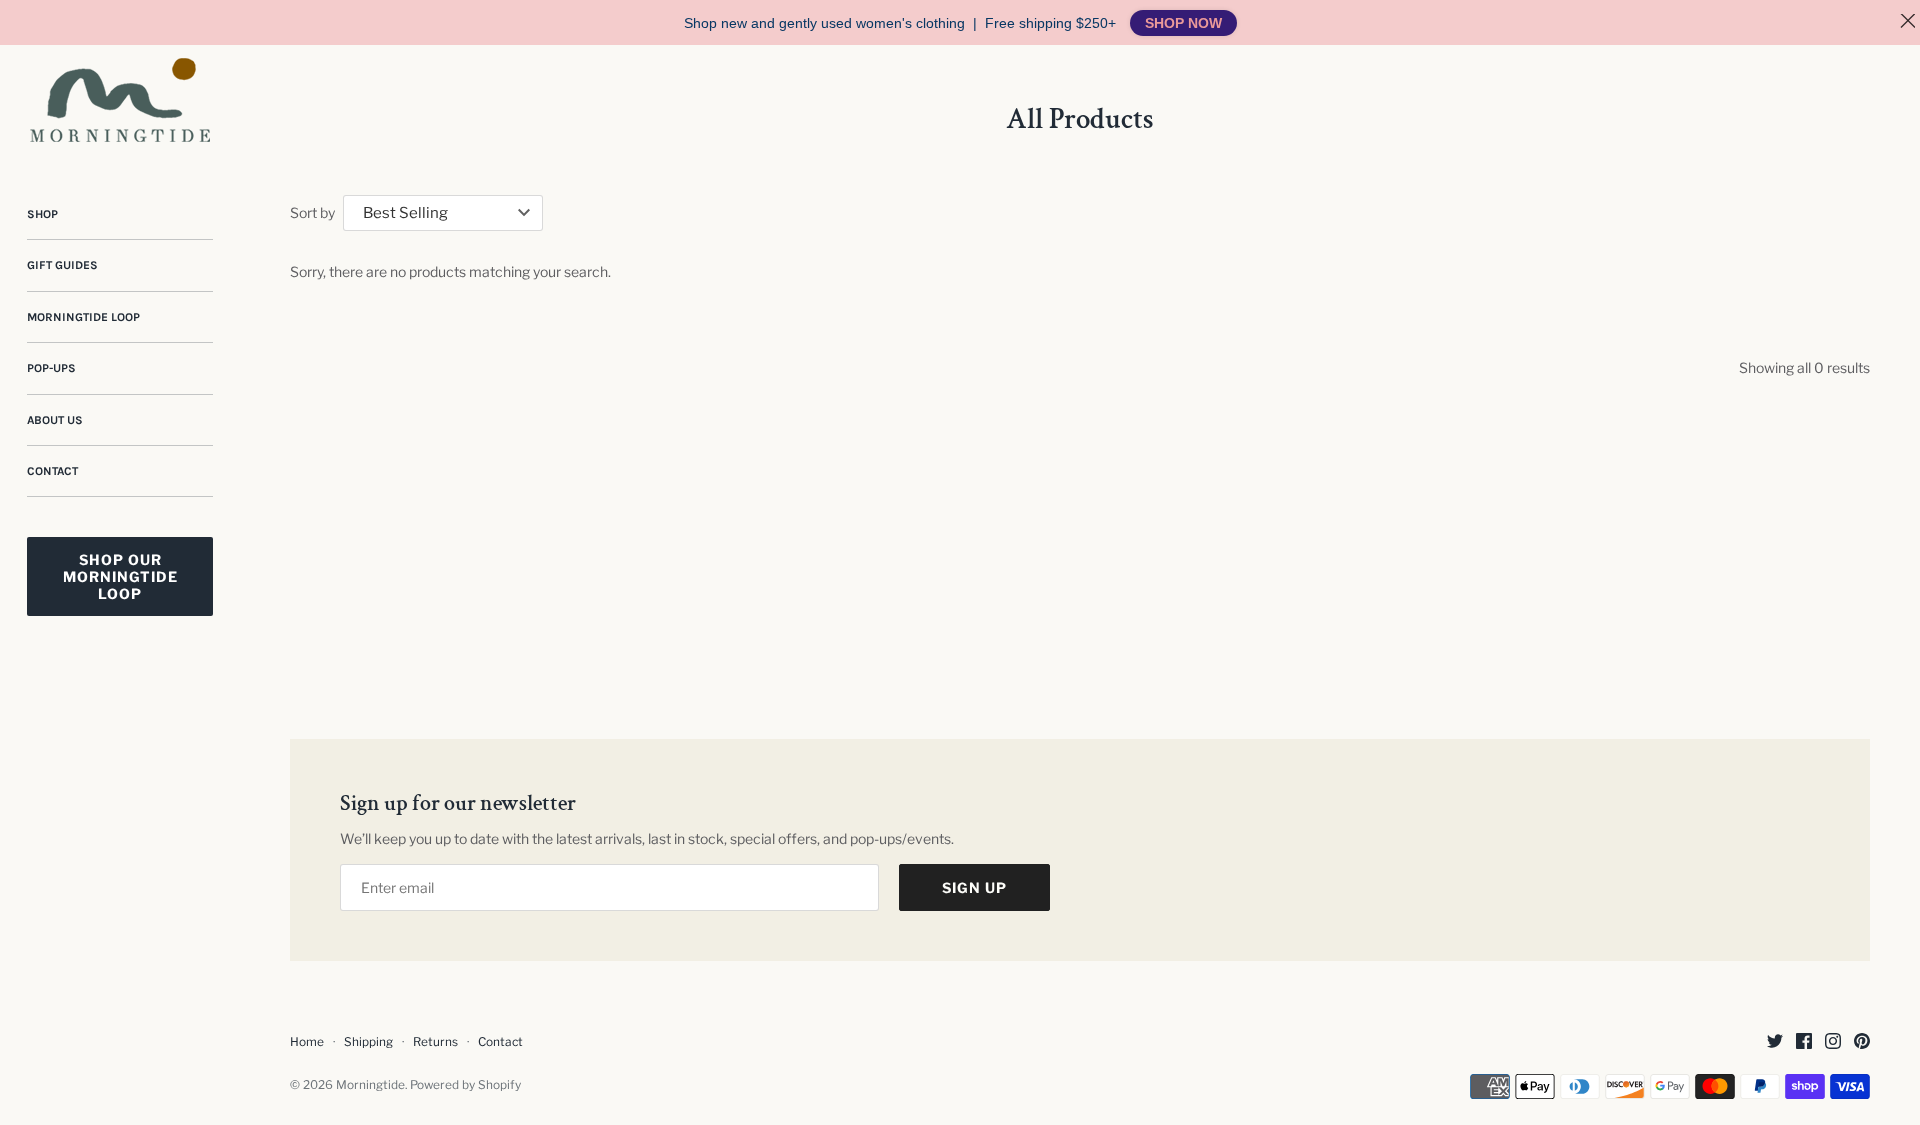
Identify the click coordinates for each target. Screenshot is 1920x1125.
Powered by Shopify (465, 1085)
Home (307, 1042)
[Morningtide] (120, 100)
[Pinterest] (1862, 1042)
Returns (435, 1042)
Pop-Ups (51, 368)
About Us (55, 420)
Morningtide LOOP (83, 317)
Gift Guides (62, 265)
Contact (52, 471)
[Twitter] (1775, 1042)
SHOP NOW (1183, 23)
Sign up (974, 887)
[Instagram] (1833, 1042)
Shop (42, 214)
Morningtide (370, 1085)
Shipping (368, 1042)
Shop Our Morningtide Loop (120, 576)
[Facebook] (1804, 1042)
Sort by (312, 212)
